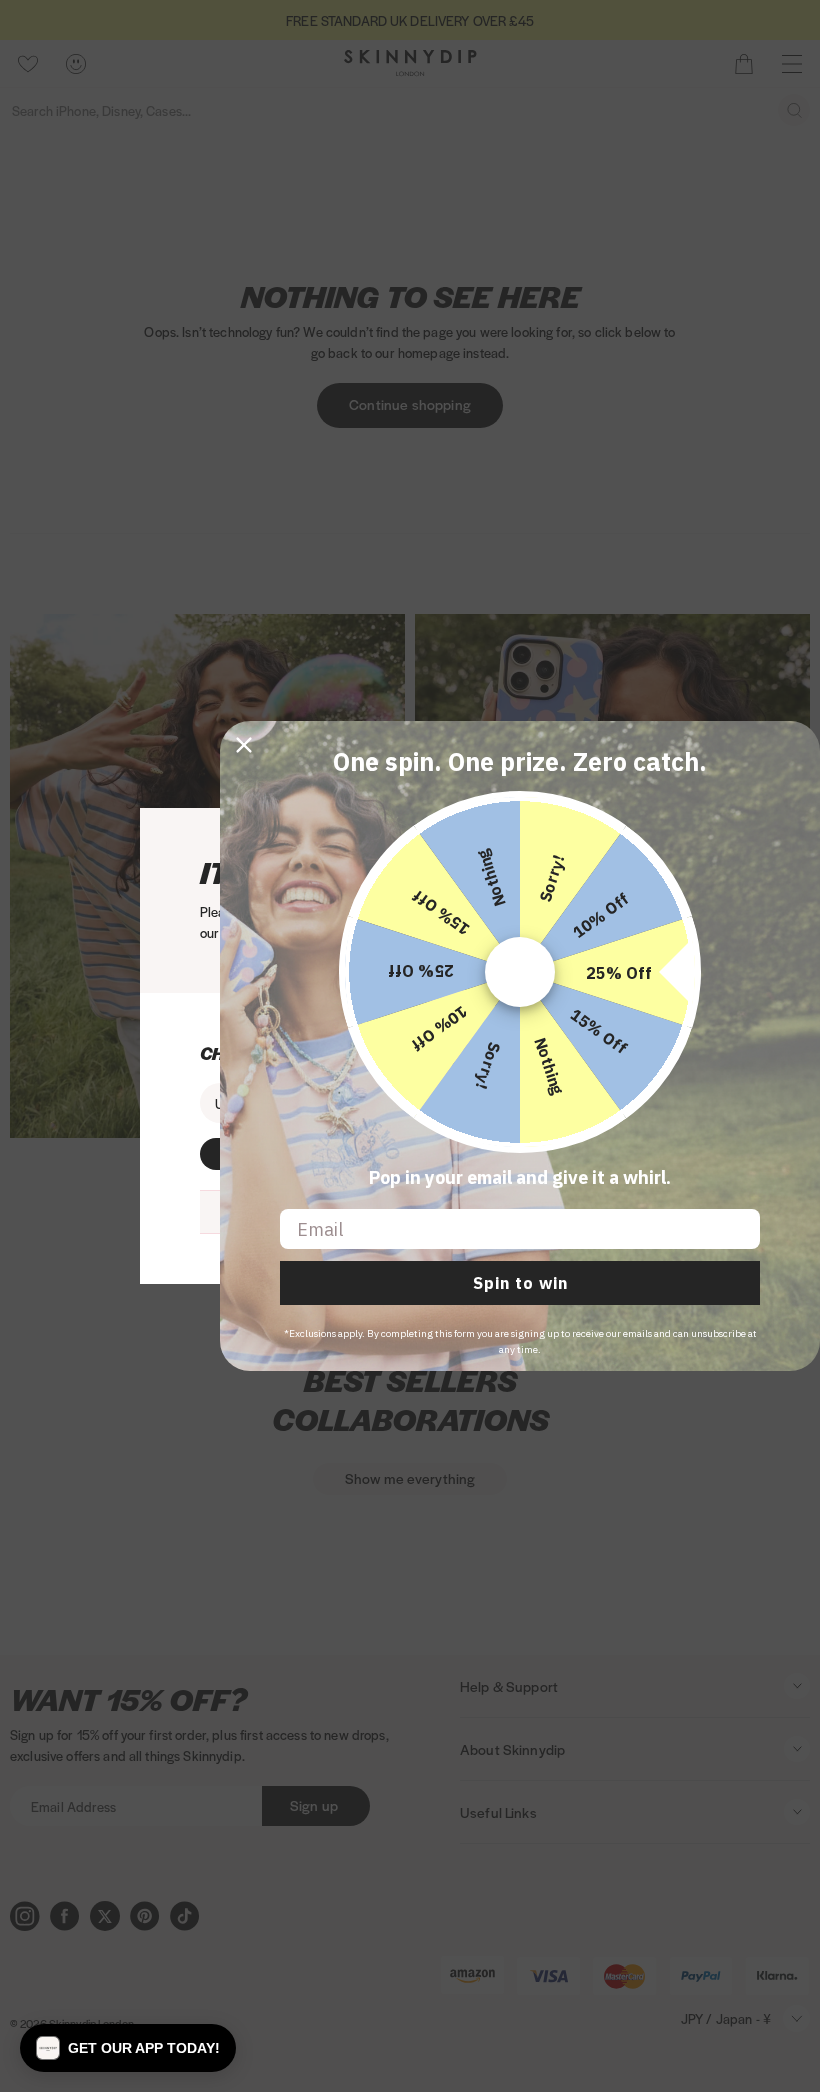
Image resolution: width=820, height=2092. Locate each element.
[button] (128, 2048)
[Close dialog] (244, 745)
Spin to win (520, 1283)
